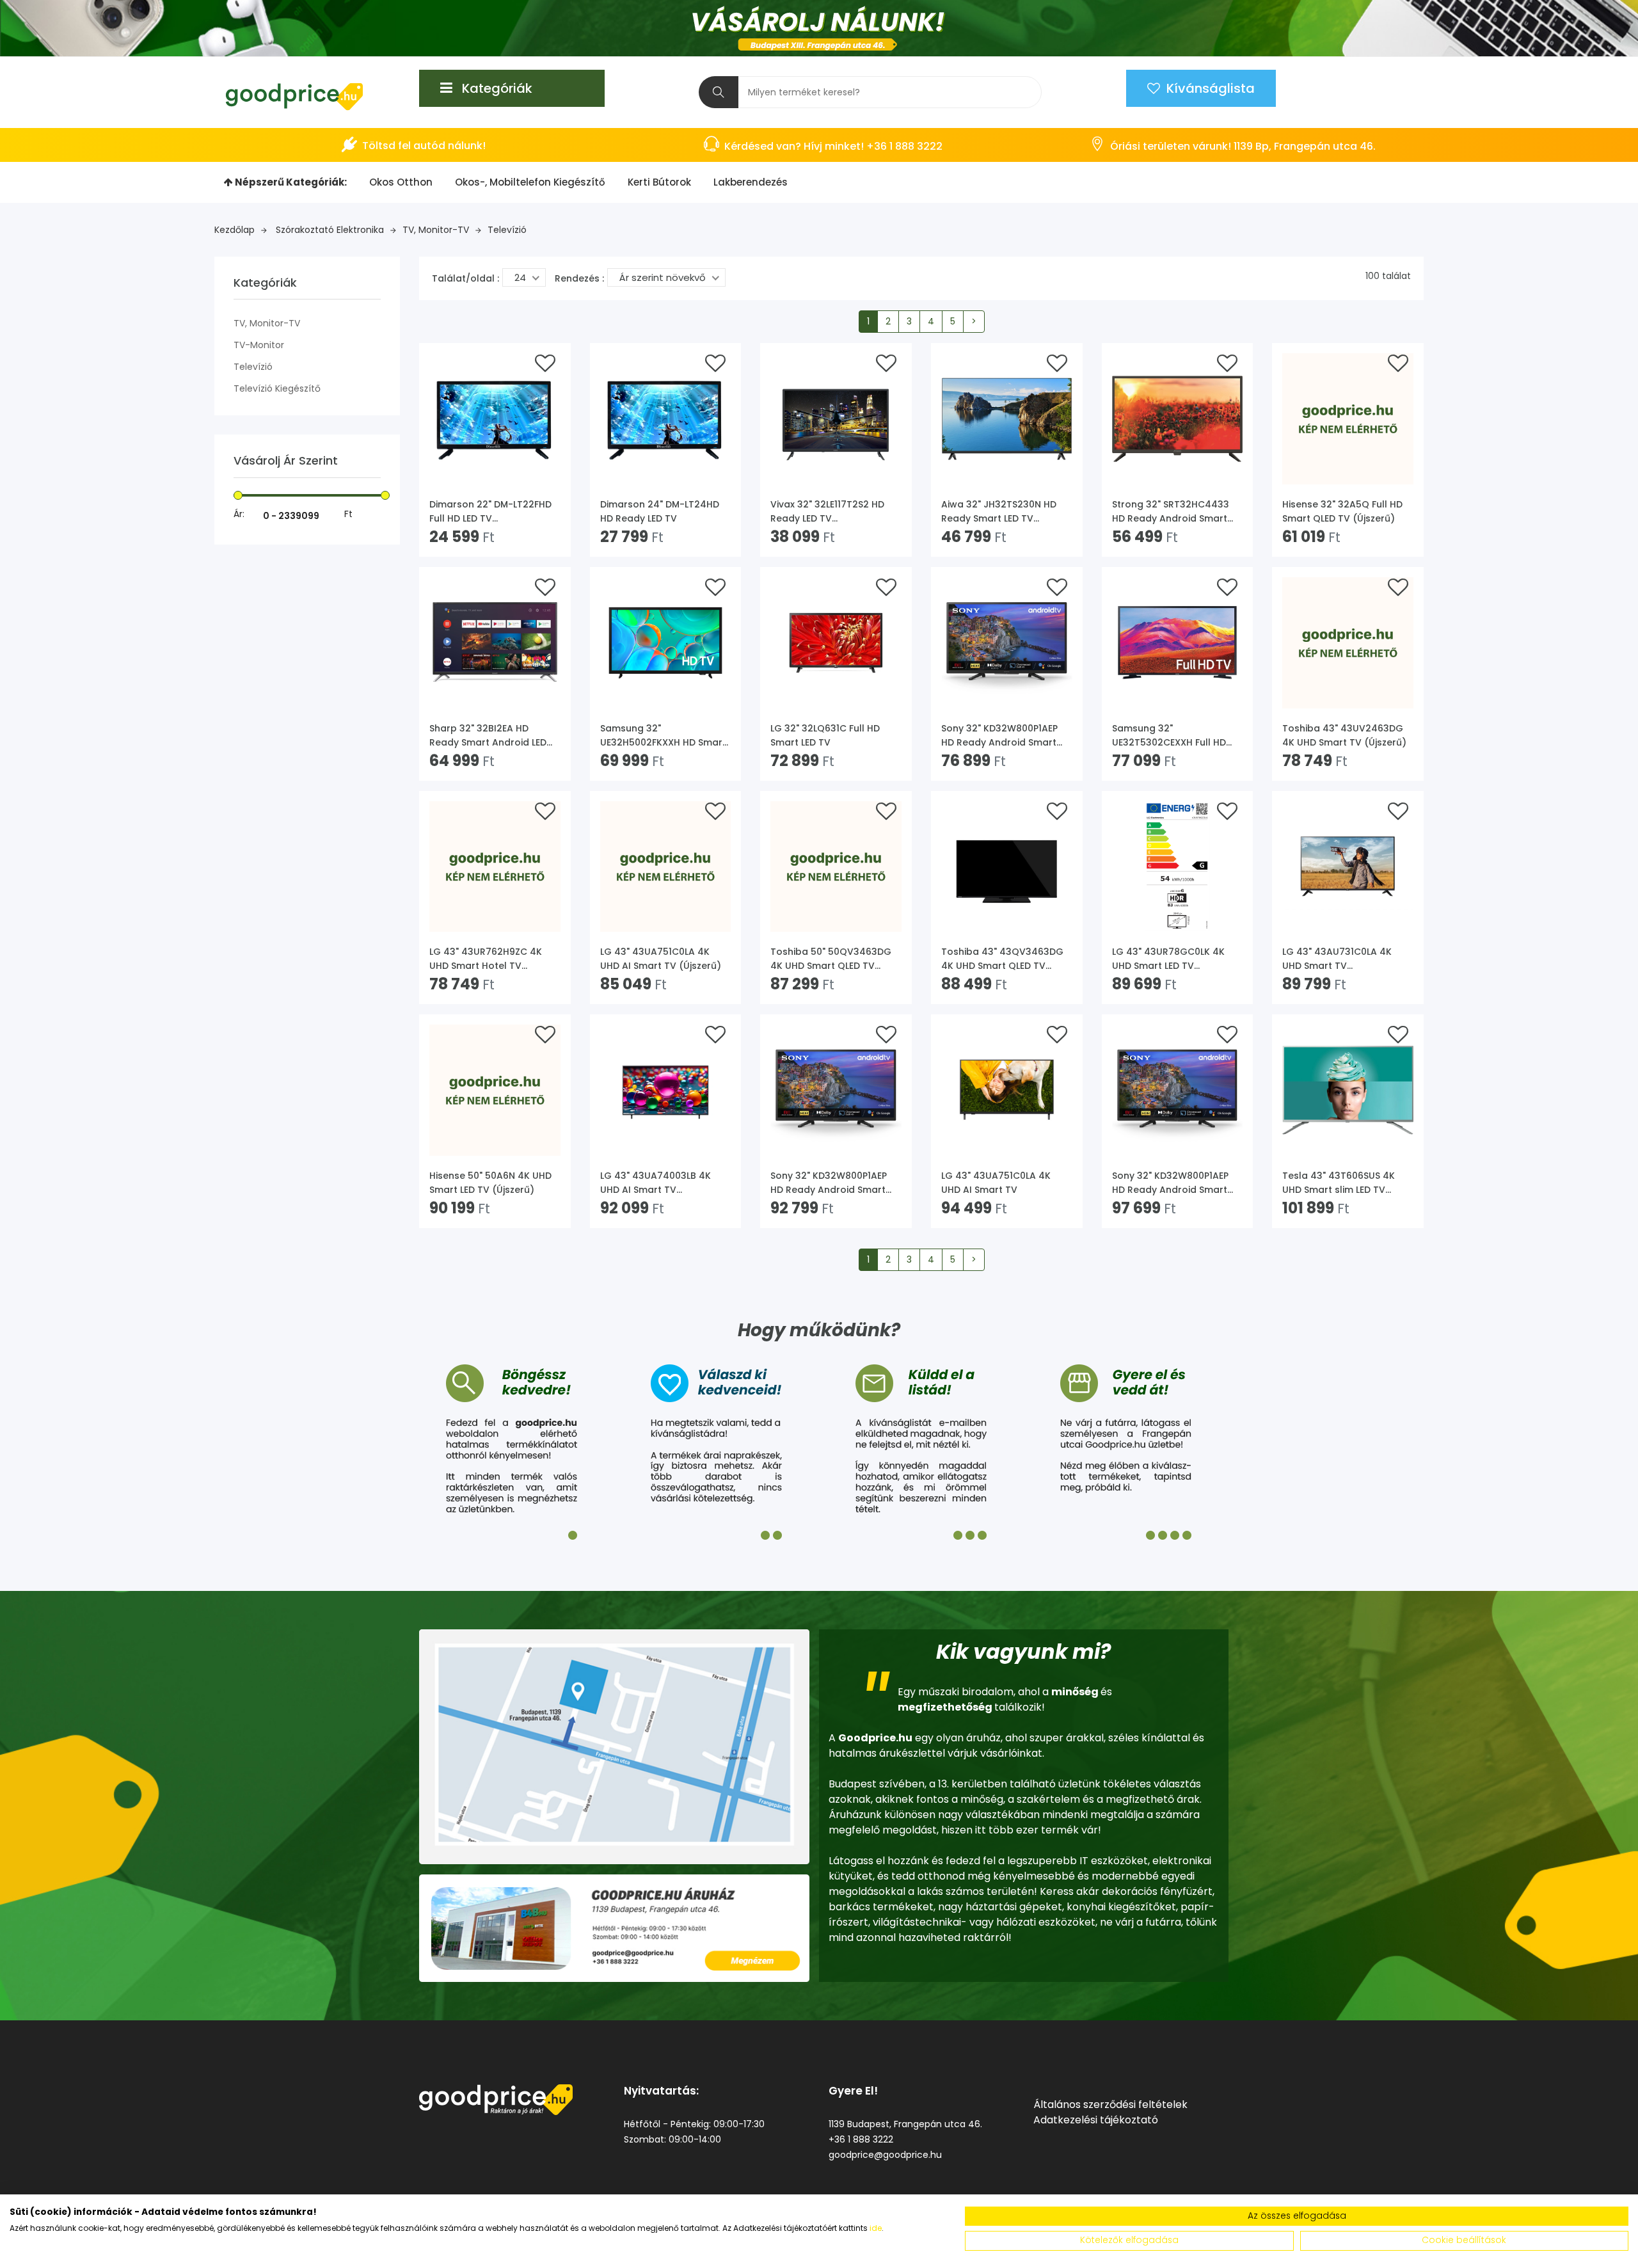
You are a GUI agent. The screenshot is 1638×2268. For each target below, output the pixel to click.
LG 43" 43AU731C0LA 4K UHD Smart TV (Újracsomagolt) (1337, 959)
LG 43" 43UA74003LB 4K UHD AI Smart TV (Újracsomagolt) (656, 1183)
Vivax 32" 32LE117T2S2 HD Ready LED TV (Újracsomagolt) (827, 512)
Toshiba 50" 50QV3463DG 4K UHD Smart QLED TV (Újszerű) (831, 959)
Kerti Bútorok (659, 182)
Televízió (507, 230)
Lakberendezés (751, 182)
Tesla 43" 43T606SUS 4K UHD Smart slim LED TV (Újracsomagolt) (1339, 1183)
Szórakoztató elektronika (330, 230)
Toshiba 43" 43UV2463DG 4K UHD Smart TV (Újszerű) (1344, 735)
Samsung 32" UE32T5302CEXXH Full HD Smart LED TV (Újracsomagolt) (1169, 736)
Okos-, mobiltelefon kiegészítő (530, 182)
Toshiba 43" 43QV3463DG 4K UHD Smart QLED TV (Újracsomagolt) (1002, 959)
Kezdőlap (235, 230)
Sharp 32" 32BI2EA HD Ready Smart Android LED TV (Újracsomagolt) (488, 736)
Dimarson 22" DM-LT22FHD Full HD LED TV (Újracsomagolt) (490, 512)
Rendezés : (579, 278)
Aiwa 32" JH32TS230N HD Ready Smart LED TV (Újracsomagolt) (999, 512)
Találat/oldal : (465, 278)
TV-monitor (259, 345)
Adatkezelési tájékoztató (1096, 2120)
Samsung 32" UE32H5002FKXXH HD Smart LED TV (663, 736)
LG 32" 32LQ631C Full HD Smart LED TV (825, 735)
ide (876, 2228)
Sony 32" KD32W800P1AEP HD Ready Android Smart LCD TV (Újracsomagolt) (829, 1183)
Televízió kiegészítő (277, 388)
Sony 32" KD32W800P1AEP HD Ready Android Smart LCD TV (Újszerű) (999, 736)
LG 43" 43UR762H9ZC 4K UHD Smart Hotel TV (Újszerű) (486, 959)
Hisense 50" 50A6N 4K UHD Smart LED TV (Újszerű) (490, 1183)
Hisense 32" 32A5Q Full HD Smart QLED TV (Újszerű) (1342, 511)
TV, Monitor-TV (436, 230)
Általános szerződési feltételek (1110, 2104)
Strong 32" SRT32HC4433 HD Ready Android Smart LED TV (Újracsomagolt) (1171, 512)
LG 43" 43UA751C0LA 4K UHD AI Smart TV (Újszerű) (661, 959)
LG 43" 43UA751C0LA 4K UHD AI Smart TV (996, 1183)
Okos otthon (401, 182)
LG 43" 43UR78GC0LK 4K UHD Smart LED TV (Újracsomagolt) (1168, 959)
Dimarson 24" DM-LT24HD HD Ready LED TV (660, 511)
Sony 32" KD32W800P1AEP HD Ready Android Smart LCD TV (1170, 1183)
